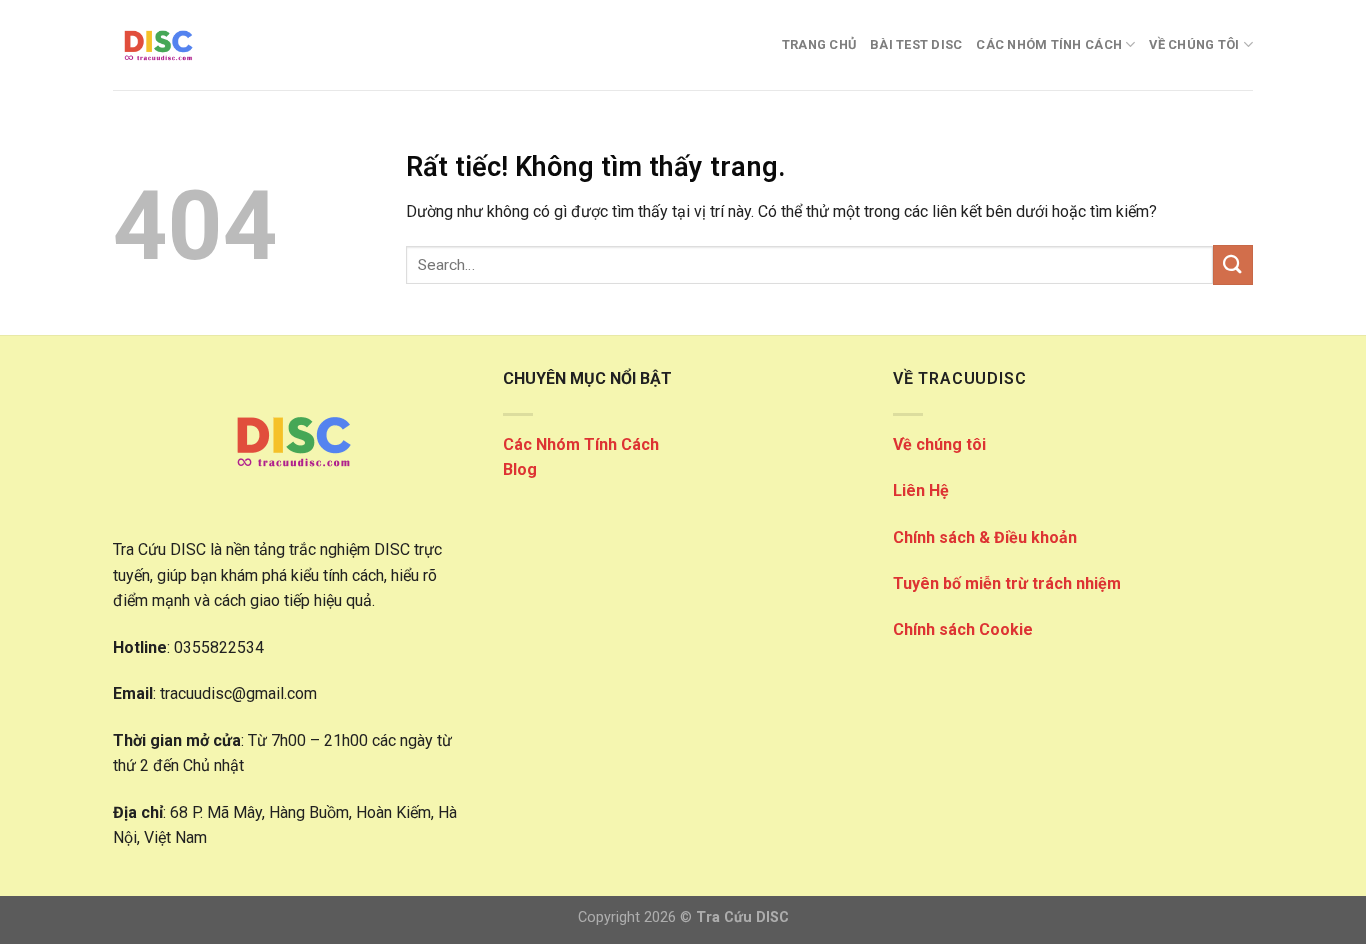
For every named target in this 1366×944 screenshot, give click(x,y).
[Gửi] (1233, 264)
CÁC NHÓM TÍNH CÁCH (1049, 44)
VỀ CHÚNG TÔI (1194, 44)
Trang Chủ (819, 44)
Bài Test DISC (916, 44)
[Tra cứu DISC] (213, 45)
